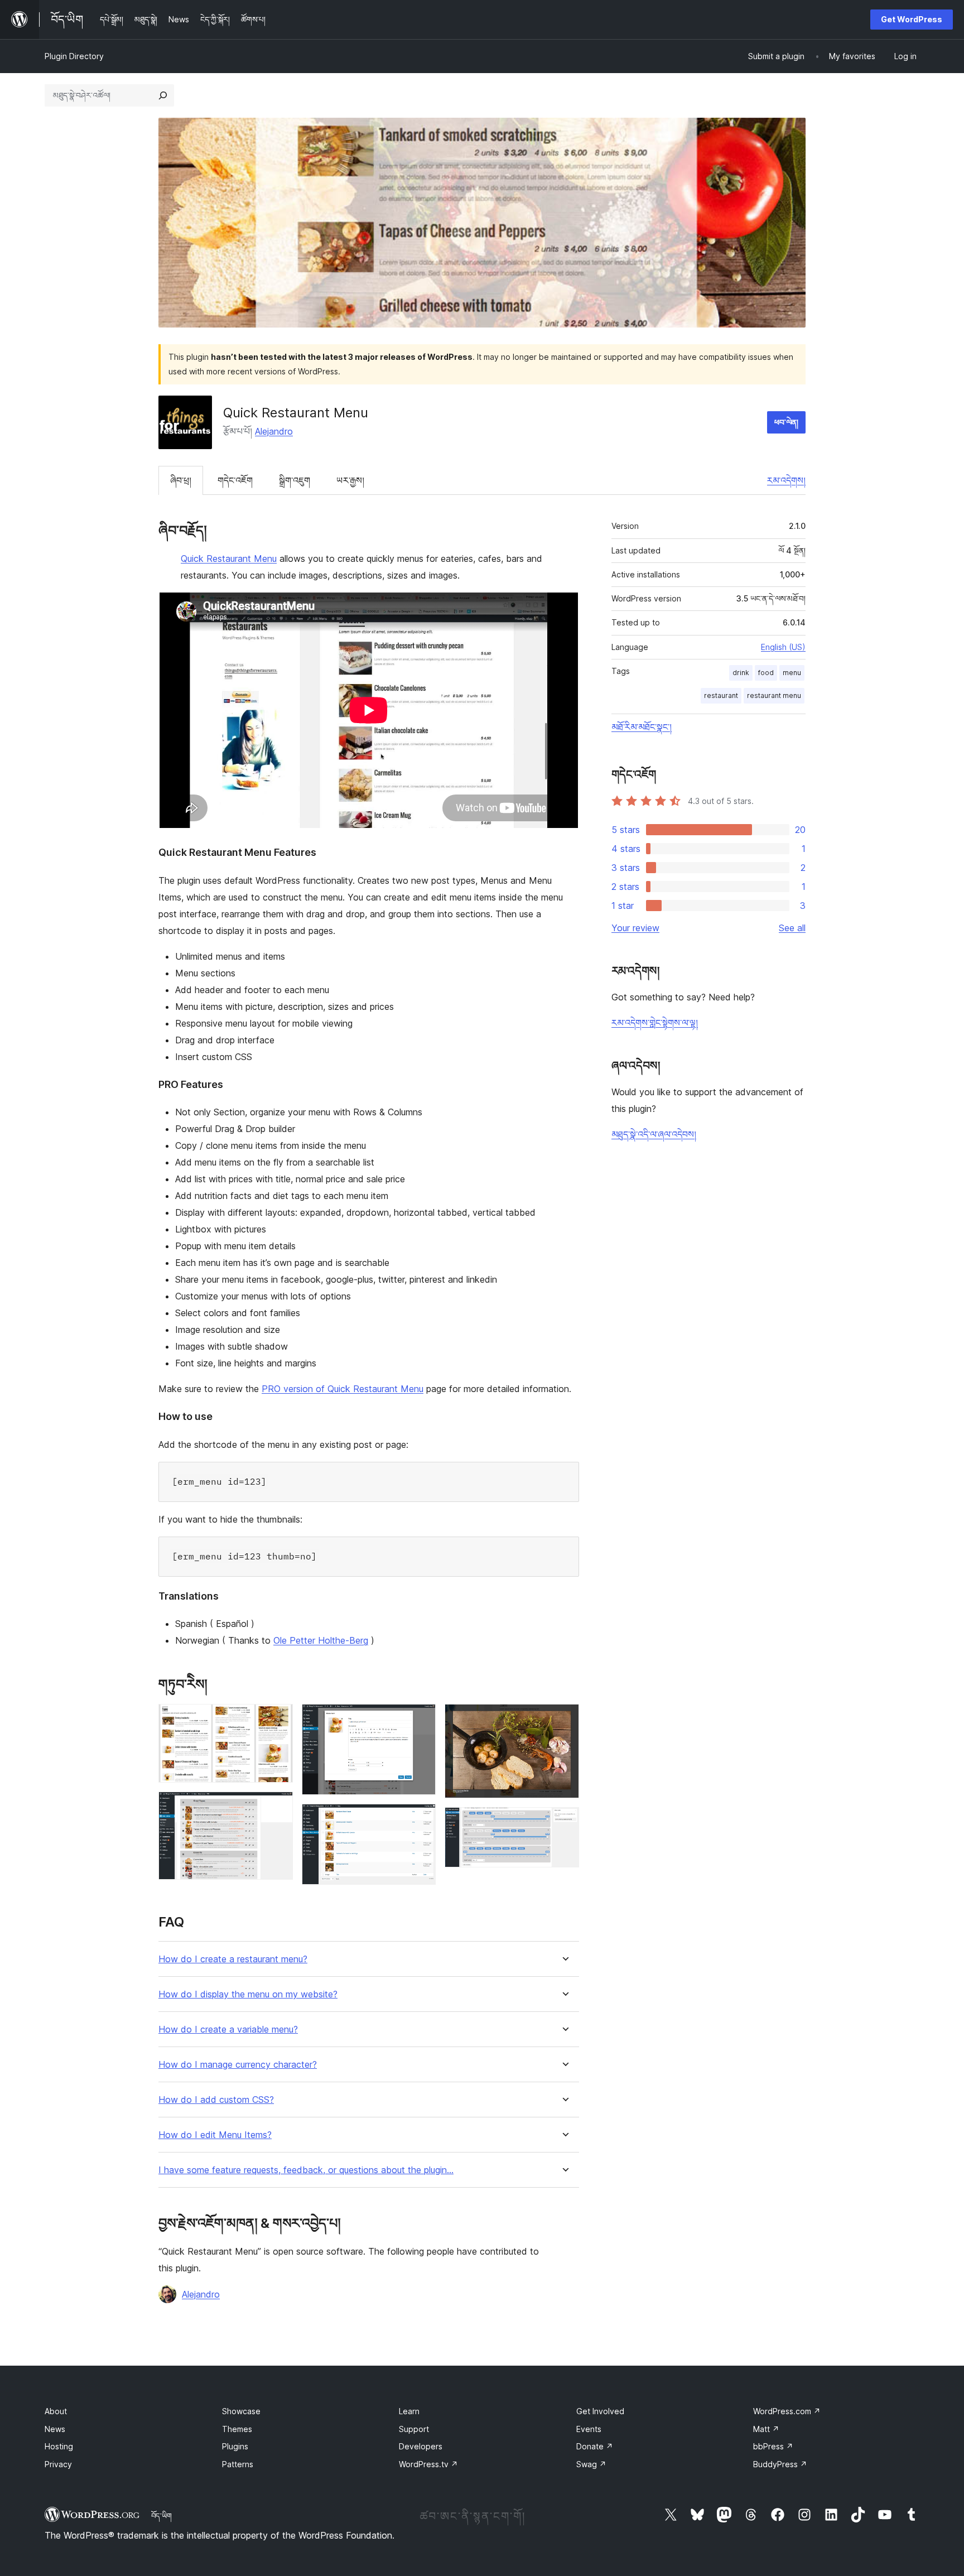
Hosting (59, 2446)
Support (414, 2429)
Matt (766, 2429)
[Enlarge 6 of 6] (564, 1822)
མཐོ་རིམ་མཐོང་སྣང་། (642, 727)
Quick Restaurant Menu (229, 558)
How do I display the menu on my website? (248, 1994)
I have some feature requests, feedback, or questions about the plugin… (306, 2170)
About (56, 2411)
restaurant (721, 695)
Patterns (238, 2464)
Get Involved (600, 2411)
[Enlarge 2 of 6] (278, 1807)
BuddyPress (780, 2464)
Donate (595, 2446)
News (55, 2429)
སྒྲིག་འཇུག (295, 480)
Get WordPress (912, 19)
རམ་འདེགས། (786, 480)
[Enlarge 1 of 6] (278, 1719)
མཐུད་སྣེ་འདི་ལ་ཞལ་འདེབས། (654, 1134)
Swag (591, 2464)
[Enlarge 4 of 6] (421, 1819)
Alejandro (274, 431)
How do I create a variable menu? (228, 2029)
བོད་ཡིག (162, 2516)
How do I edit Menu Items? (215, 2135)
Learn (409, 2411)
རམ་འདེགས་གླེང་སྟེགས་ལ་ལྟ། (655, 1023)
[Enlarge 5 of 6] (564, 1719)
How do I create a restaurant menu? (233, 1959)
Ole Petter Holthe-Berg (321, 1640)
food (766, 673)
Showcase (241, 2411)
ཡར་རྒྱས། (350, 480)
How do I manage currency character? (238, 2065)
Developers (421, 2446)
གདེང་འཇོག (235, 480)
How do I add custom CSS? (216, 2100)
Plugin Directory (74, 56)
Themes (237, 2429)
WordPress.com (787, 2411)
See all (792, 928)
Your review (635, 928)
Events (589, 2429)
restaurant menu (774, 695)
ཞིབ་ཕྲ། (181, 480)
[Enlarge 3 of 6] (421, 1719)
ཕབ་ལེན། (786, 422)
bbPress (773, 2446)
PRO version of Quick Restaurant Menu (343, 1389)
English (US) (783, 647)
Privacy (58, 2464)
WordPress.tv (428, 2464)
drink (741, 673)
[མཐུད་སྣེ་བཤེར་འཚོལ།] (163, 95)
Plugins (235, 2446)
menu (792, 673)
